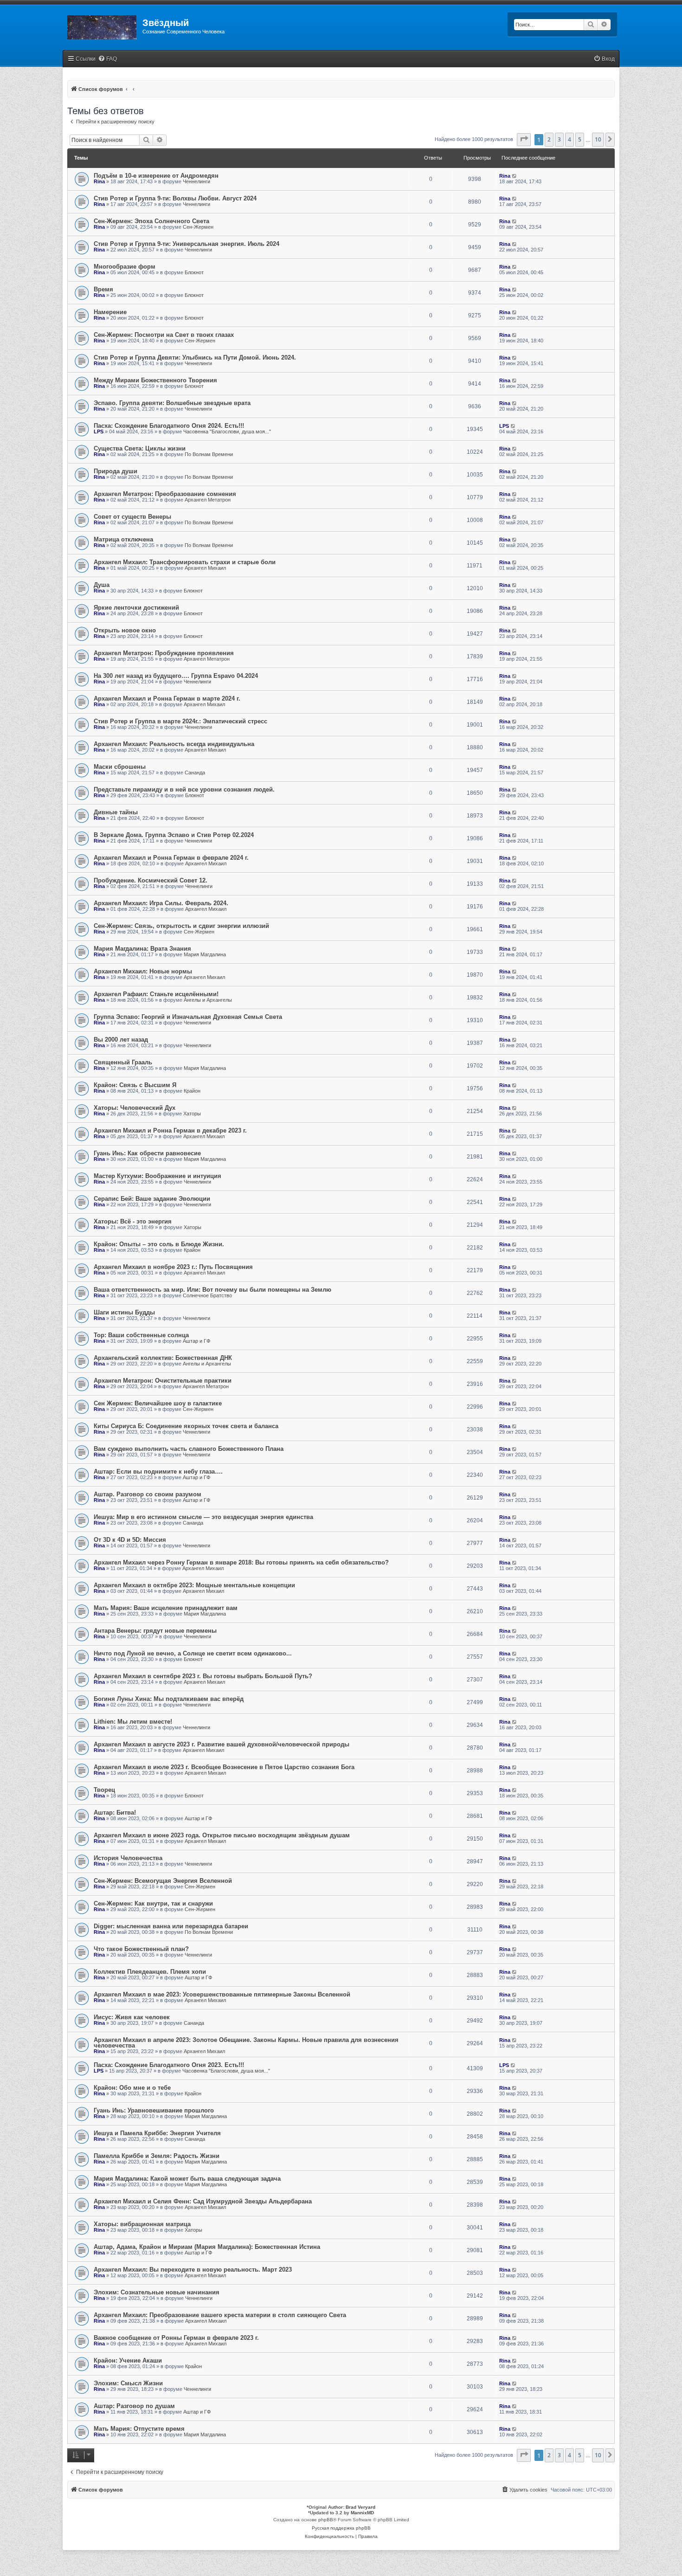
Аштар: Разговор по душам (134, 2406)
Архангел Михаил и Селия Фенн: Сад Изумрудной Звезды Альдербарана (203, 2201)
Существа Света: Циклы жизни (140, 448)
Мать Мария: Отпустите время (139, 2429)
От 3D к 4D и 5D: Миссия (130, 1540)
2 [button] (549, 139)
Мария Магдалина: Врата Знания (142, 949)
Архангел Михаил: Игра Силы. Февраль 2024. (161, 903)
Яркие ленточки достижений (136, 608)
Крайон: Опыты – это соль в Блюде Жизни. (159, 1244)
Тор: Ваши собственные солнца (141, 1335)
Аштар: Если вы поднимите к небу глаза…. (158, 1472)
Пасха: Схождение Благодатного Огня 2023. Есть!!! (169, 2065)
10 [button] (598, 139)
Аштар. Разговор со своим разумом (148, 1494)
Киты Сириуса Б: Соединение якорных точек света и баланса (186, 1426)
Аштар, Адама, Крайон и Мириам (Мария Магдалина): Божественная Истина (207, 2247)
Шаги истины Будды (124, 1312)
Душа (102, 585)
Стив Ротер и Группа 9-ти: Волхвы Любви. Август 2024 (175, 198)
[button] (524, 140)
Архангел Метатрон (208, 500)
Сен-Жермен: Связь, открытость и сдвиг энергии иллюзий (181, 926)
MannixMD (362, 2513)
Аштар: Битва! (115, 1813)
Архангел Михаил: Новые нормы (143, 971)
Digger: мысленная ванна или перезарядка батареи (171, 1926)
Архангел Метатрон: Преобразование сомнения (165, 494)
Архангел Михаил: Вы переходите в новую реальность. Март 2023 (193, 2270)
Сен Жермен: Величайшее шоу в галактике (158, 1403)
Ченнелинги (196, 181)
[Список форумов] (103, 26)
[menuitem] (107, 59)
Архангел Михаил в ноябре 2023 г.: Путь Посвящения (173, 1267)
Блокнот (194, 272)
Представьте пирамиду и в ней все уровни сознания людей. (184, 789)
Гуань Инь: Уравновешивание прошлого (154, 2110)
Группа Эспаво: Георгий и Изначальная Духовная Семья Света (188, 1017)
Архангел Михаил (205, 568)
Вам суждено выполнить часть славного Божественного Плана (189, 1449)
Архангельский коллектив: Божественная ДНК (163, 1358)
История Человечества (128, 1858)
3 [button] (559, 139)
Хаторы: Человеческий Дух (135, 1108)
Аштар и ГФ (196, 1341)
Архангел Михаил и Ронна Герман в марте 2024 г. (167, 699)
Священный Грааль (123, 1062)
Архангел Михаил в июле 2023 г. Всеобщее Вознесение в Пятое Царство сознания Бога (224, 1767)
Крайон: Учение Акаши (128, 2360)
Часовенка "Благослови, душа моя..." (227, 431)
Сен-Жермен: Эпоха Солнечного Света (151, 221)
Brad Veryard (360, 2507)
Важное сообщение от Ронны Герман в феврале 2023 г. (176, 2338)
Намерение (110, 312)
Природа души (116, 471)
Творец (104, 1790)
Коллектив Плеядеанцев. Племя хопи (150, 1972)
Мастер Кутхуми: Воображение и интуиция (158, 1176)
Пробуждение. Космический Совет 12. (151, 880)
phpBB (326, 2520)
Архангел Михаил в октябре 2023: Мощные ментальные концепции (194, 1585)
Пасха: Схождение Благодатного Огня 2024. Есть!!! (169, 426)
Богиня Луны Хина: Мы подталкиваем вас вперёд (169, 1699)
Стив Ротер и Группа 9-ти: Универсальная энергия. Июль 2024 (187, 244)
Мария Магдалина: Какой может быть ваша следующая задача (187, 2179)
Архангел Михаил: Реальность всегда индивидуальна (174, 744)
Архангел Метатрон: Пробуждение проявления (164, 653)
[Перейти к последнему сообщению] (515, 176)
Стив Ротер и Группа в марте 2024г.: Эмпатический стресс (180, 721)
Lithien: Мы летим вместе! (133, 1722)
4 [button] (569, 139)
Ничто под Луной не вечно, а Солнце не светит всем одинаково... (193, 1653)
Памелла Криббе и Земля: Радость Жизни (157, 2156)
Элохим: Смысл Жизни (128, 2383)
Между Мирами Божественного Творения (155, 380)
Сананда (195, 773)
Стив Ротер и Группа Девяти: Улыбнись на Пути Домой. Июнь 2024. (195, 357)
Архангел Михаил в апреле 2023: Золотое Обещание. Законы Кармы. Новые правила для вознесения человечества (246, 2043)
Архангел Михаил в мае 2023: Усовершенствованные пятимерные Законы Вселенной (222, 1994)
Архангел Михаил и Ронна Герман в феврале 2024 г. (171, 858)
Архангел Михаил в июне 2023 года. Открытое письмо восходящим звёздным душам (222, 1835)
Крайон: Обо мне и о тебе (132, 2088)
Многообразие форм (125, 267)
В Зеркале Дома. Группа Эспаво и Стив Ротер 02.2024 (174, 835)
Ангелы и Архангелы (208, 1000)
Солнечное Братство (207, 1295)
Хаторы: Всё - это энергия (133, 1221)
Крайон (192, 1091)
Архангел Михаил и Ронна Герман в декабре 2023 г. (170, 1130)
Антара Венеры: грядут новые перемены (155, 1631)
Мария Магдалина (205, 954)
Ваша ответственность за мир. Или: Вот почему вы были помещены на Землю (212, 1290)
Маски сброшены (120, 767)
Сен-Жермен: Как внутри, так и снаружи (153, 1903)
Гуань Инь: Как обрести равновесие (147, 1153)
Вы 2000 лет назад (121, 1040)
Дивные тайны (116, 812)
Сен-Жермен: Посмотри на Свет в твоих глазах (164, 335)
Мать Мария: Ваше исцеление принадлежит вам (166, 1608)
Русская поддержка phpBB (341, 2528)
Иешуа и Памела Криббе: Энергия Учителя (157, 2133)
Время (103, 289)
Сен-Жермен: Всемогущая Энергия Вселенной (163, 1881)
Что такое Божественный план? (141, 1949)
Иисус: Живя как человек (132, 2017)
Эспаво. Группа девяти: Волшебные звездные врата (172, 403)
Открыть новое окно (125, 630)
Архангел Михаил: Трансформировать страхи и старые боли (185, 562)
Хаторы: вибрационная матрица (142, 2224)
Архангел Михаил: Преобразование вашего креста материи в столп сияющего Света (220, 2315)
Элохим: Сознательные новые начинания (157, 2292)
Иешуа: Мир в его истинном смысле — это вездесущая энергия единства (203, 1517)
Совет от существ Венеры (132, 517)
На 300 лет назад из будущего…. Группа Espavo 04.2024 (176, 676)
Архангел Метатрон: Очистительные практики (163, 1381)
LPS (99, 431)
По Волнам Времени (209, 454)
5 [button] (580, 139)
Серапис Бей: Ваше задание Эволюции (152, 1199)
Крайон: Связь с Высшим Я (135, 1085)
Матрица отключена (123, 539)
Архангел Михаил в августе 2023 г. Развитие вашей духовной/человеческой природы (222, 1744)
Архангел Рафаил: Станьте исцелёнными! (156, 994)
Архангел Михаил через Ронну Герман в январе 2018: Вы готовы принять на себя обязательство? (241, 1562)
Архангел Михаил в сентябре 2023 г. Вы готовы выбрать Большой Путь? (203, 1676)
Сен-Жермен (198, 227)
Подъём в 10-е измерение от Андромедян (156, 176)
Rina (99, 181)
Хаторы (192, 1114)
